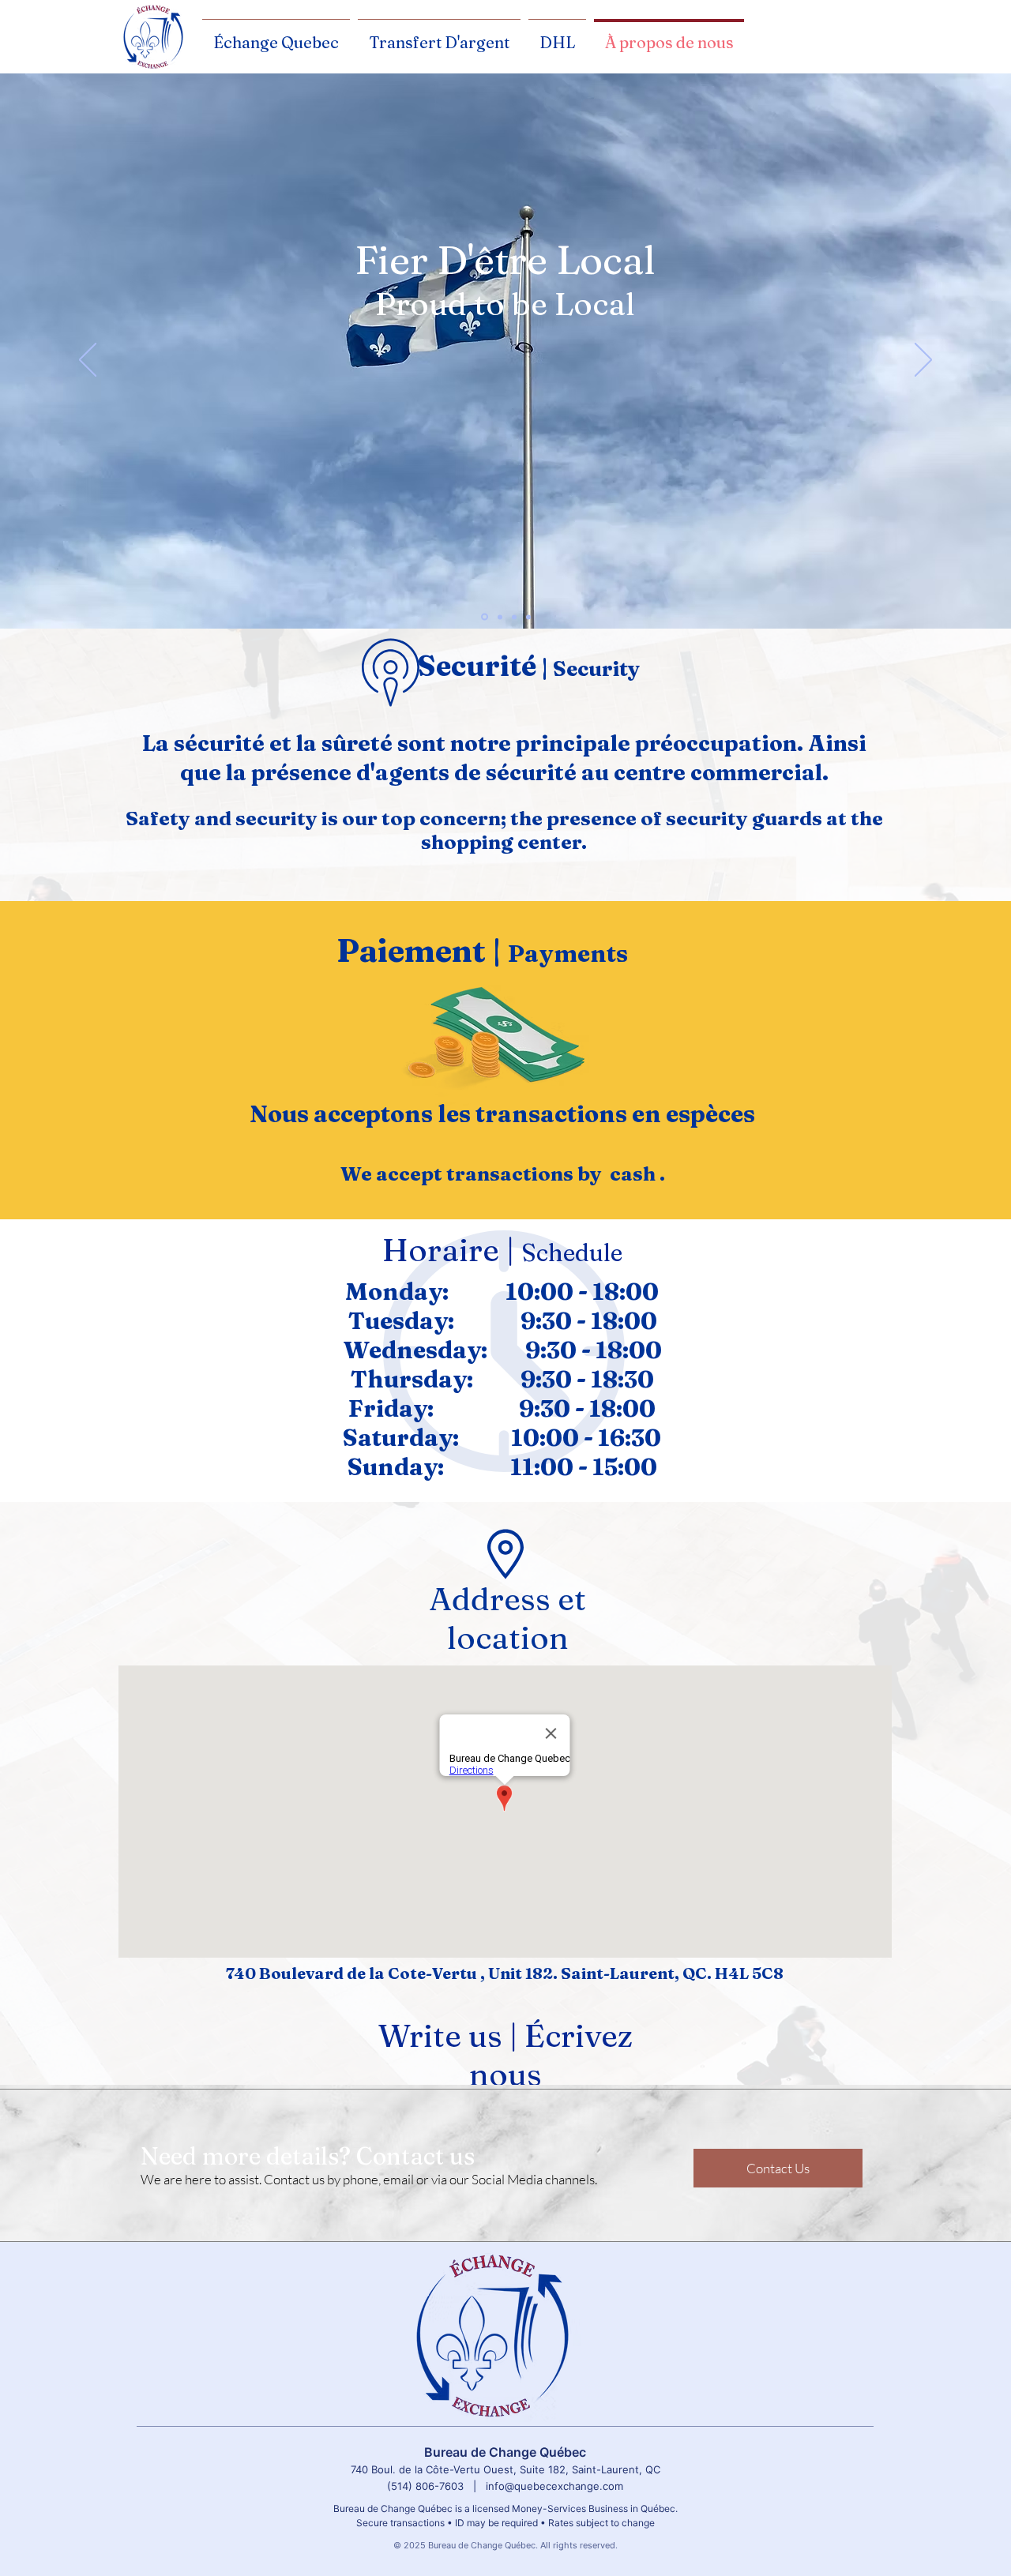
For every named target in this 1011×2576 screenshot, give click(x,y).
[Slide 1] (485, 617)
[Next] (923, 361)
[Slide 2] (500, 617)
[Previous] (88, 361)
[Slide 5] (528, 617)
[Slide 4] (514, 617)
